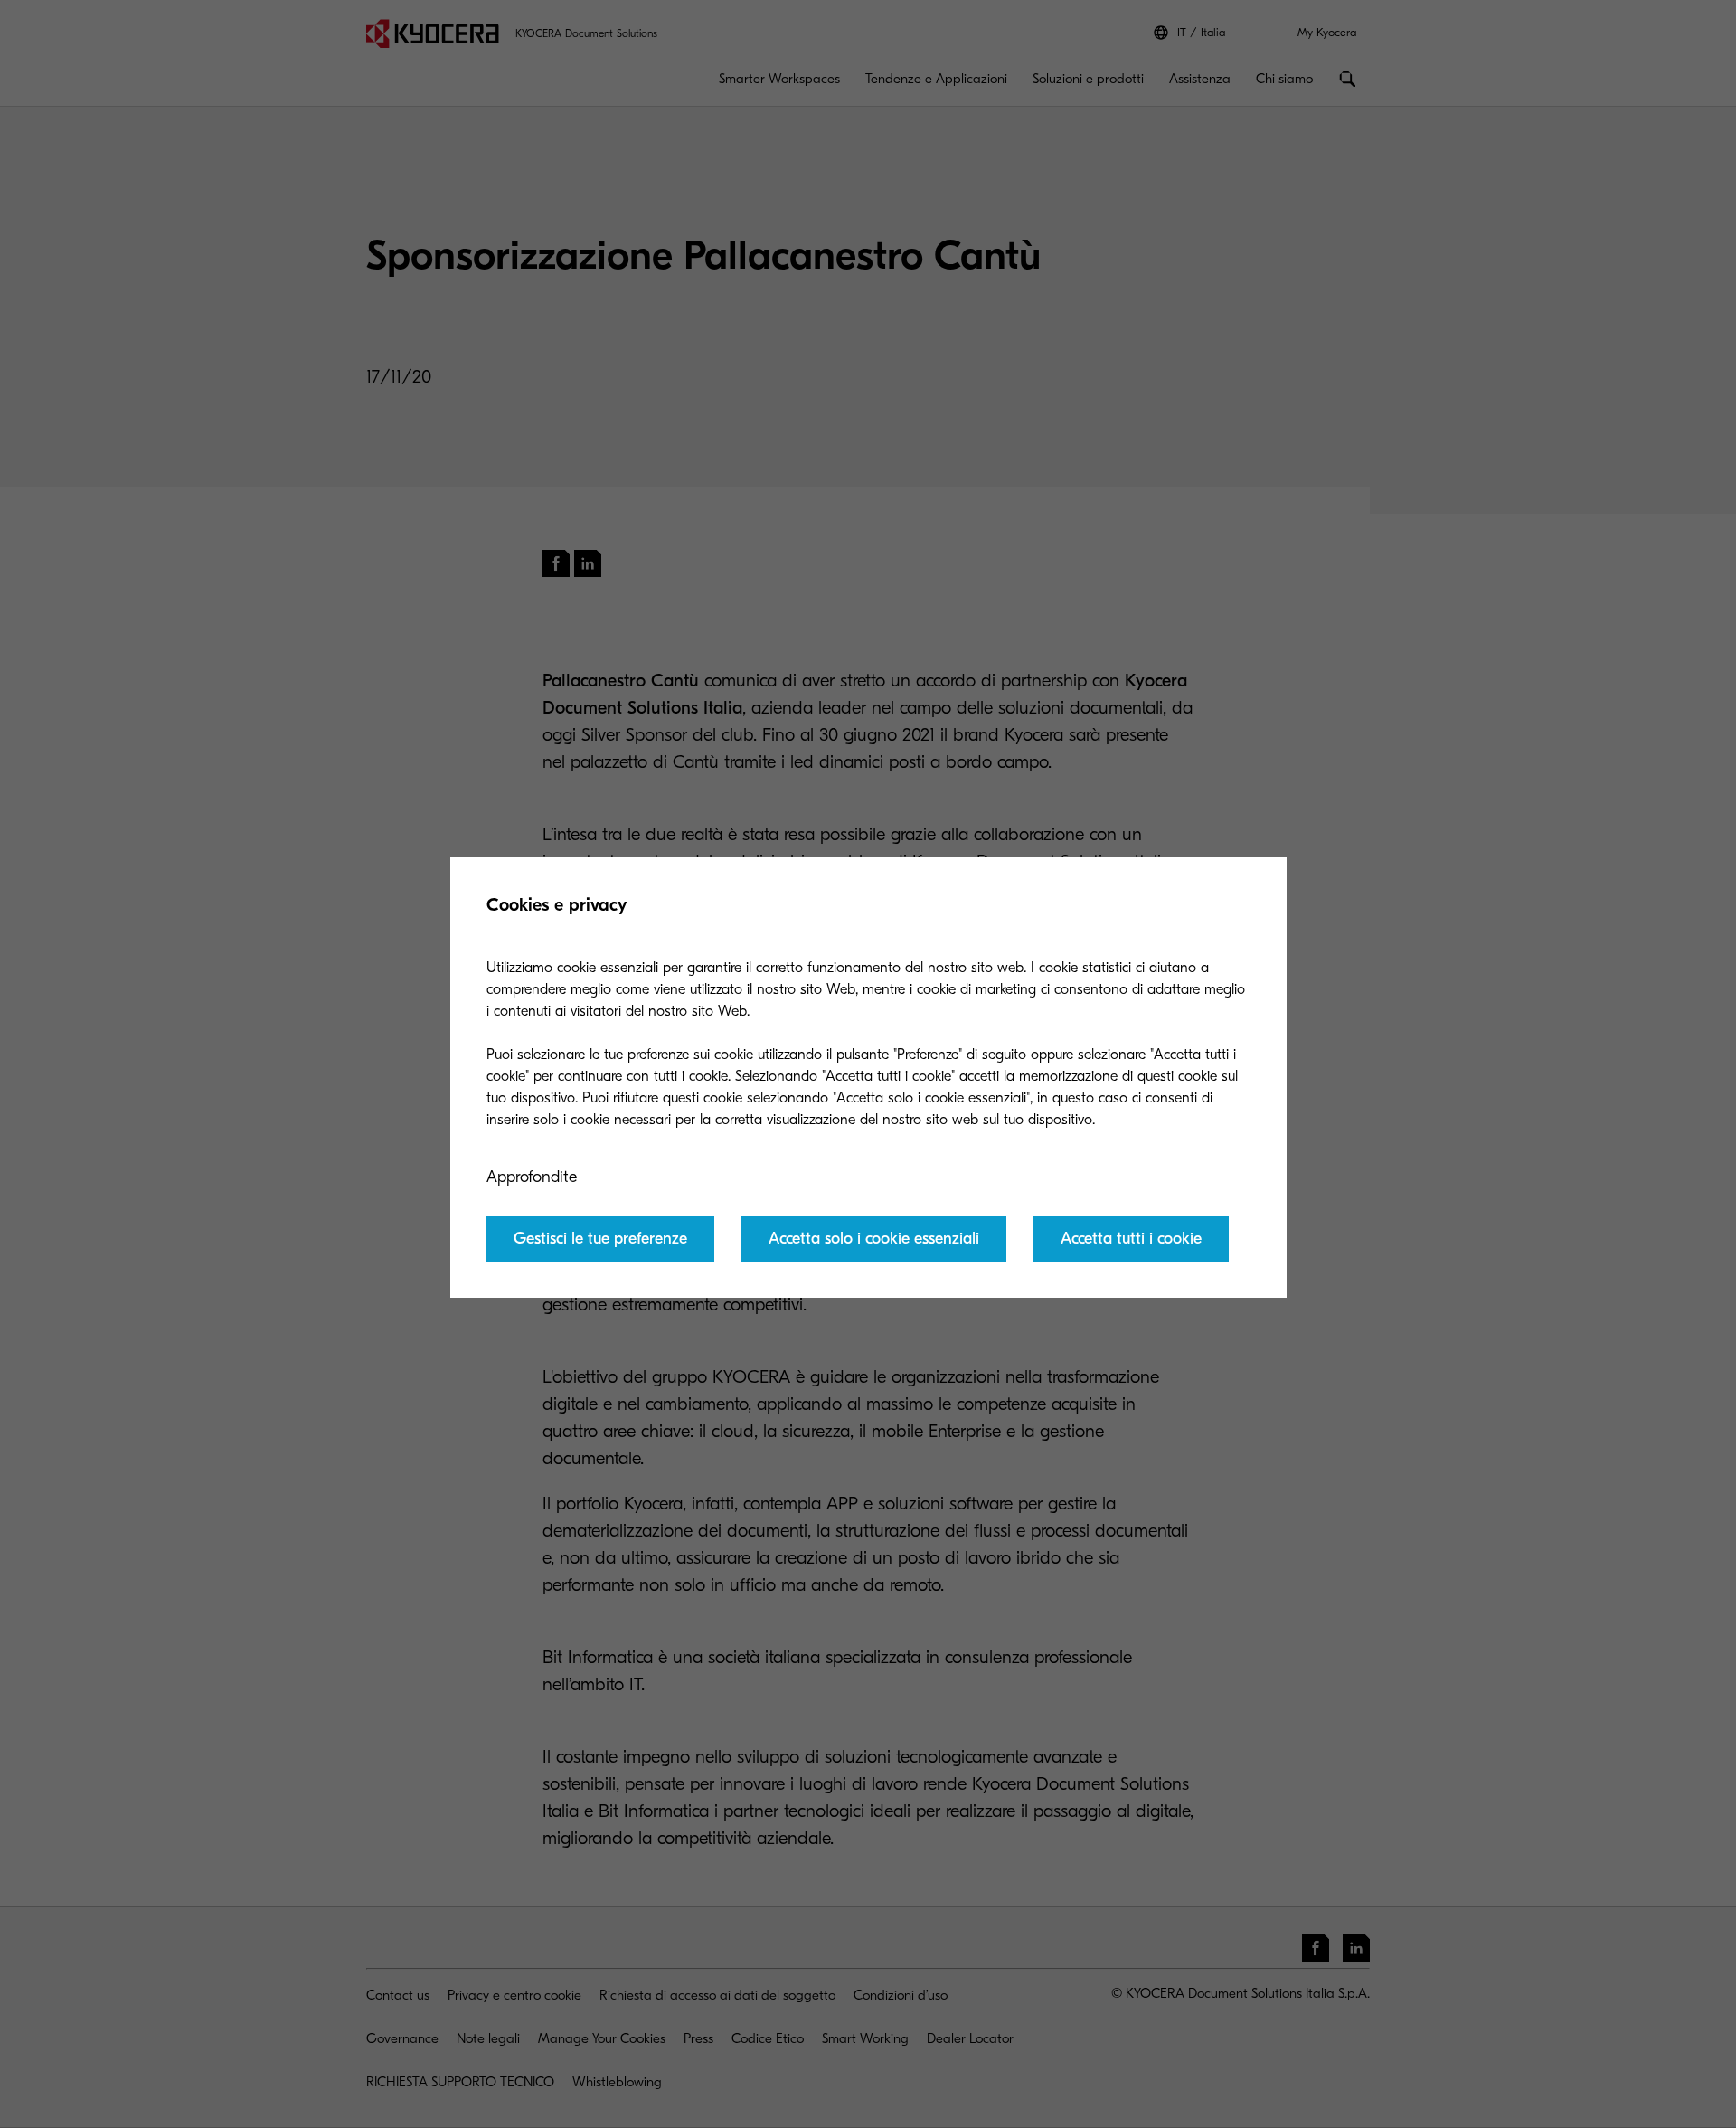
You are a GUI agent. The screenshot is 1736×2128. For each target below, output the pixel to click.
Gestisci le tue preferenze (600, 1239)
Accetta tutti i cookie (1131, 1239)
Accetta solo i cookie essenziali (874, 1239)
